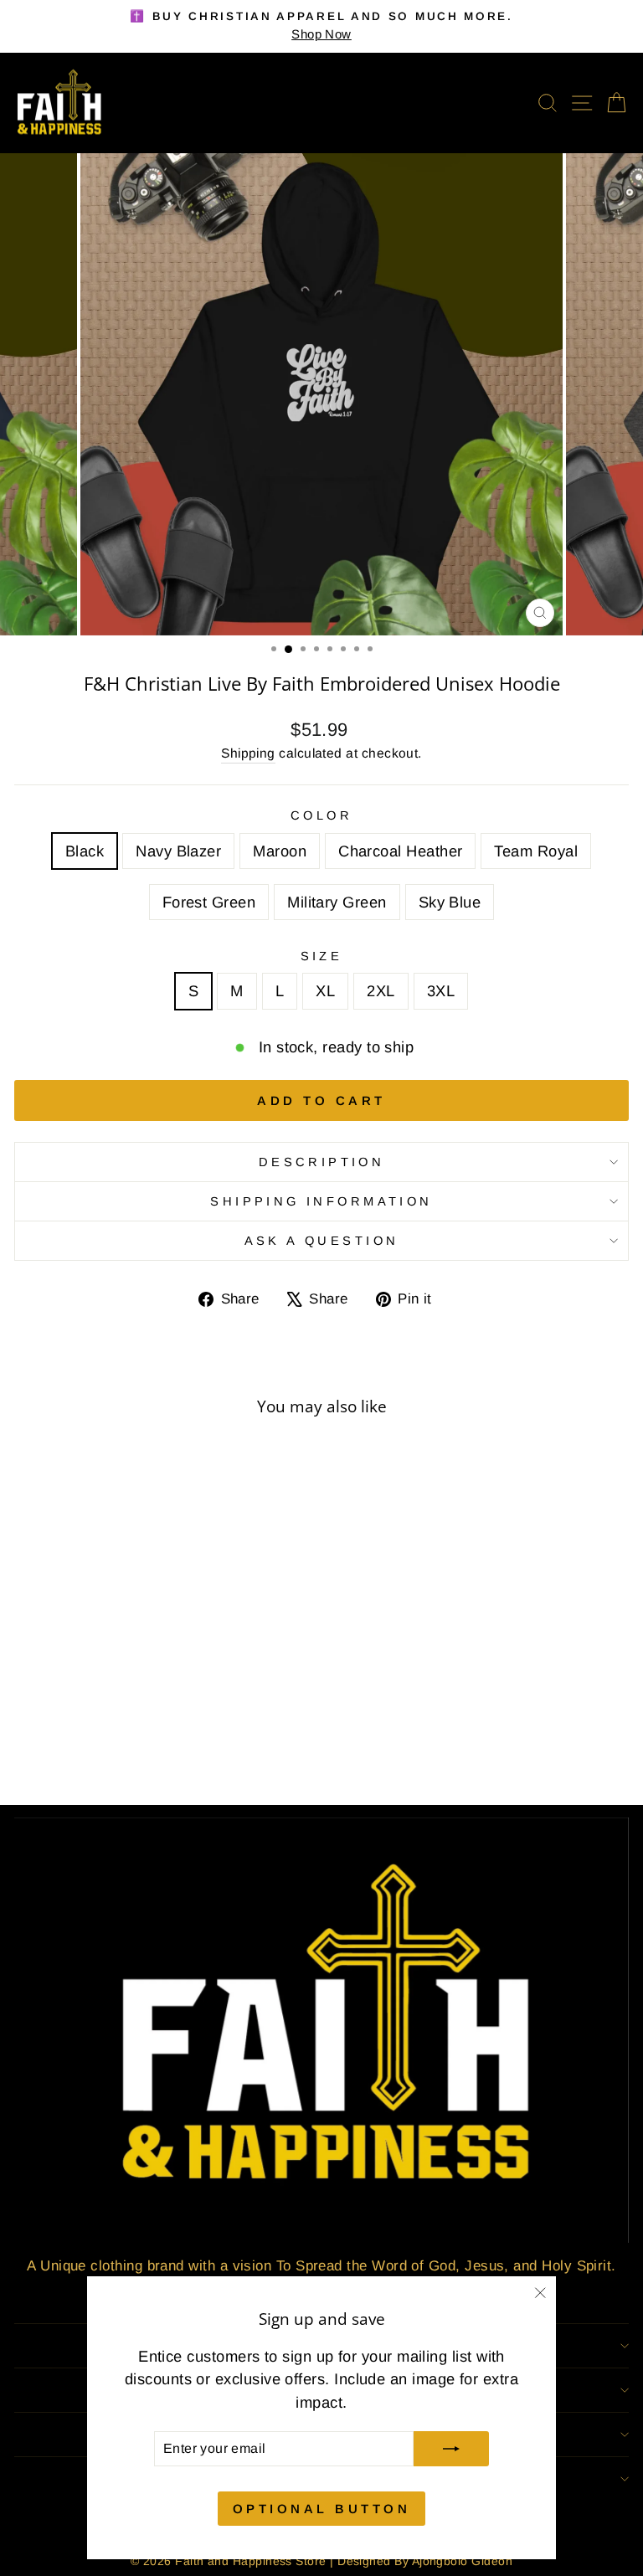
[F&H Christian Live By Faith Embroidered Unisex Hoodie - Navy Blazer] (84, 1747)
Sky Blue (450, 902)
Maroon (280, 851)
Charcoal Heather (400, 851)
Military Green (337, 902)
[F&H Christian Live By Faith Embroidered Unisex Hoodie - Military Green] (180, 1747)
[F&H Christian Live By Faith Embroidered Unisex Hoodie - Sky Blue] (200, 1747)
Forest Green (209, 902)
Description (322, 1162)
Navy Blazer (178, 851)
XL (325, 991)
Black (85, 851)
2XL (381, 991)
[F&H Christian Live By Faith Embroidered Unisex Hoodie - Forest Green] (161, 1747)
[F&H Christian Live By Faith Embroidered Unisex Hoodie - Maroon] (103, 1747)
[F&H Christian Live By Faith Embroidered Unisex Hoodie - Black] (65, 1747)
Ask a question (322, 1241)
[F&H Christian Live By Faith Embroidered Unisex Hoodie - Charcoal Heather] (123, 1747)
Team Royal (536, 851)
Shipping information (321, 1201)
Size (322, 956)
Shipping (248, 753)
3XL (441, 991)
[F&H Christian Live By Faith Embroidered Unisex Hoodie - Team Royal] (142, 1747)
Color (321, 815)
